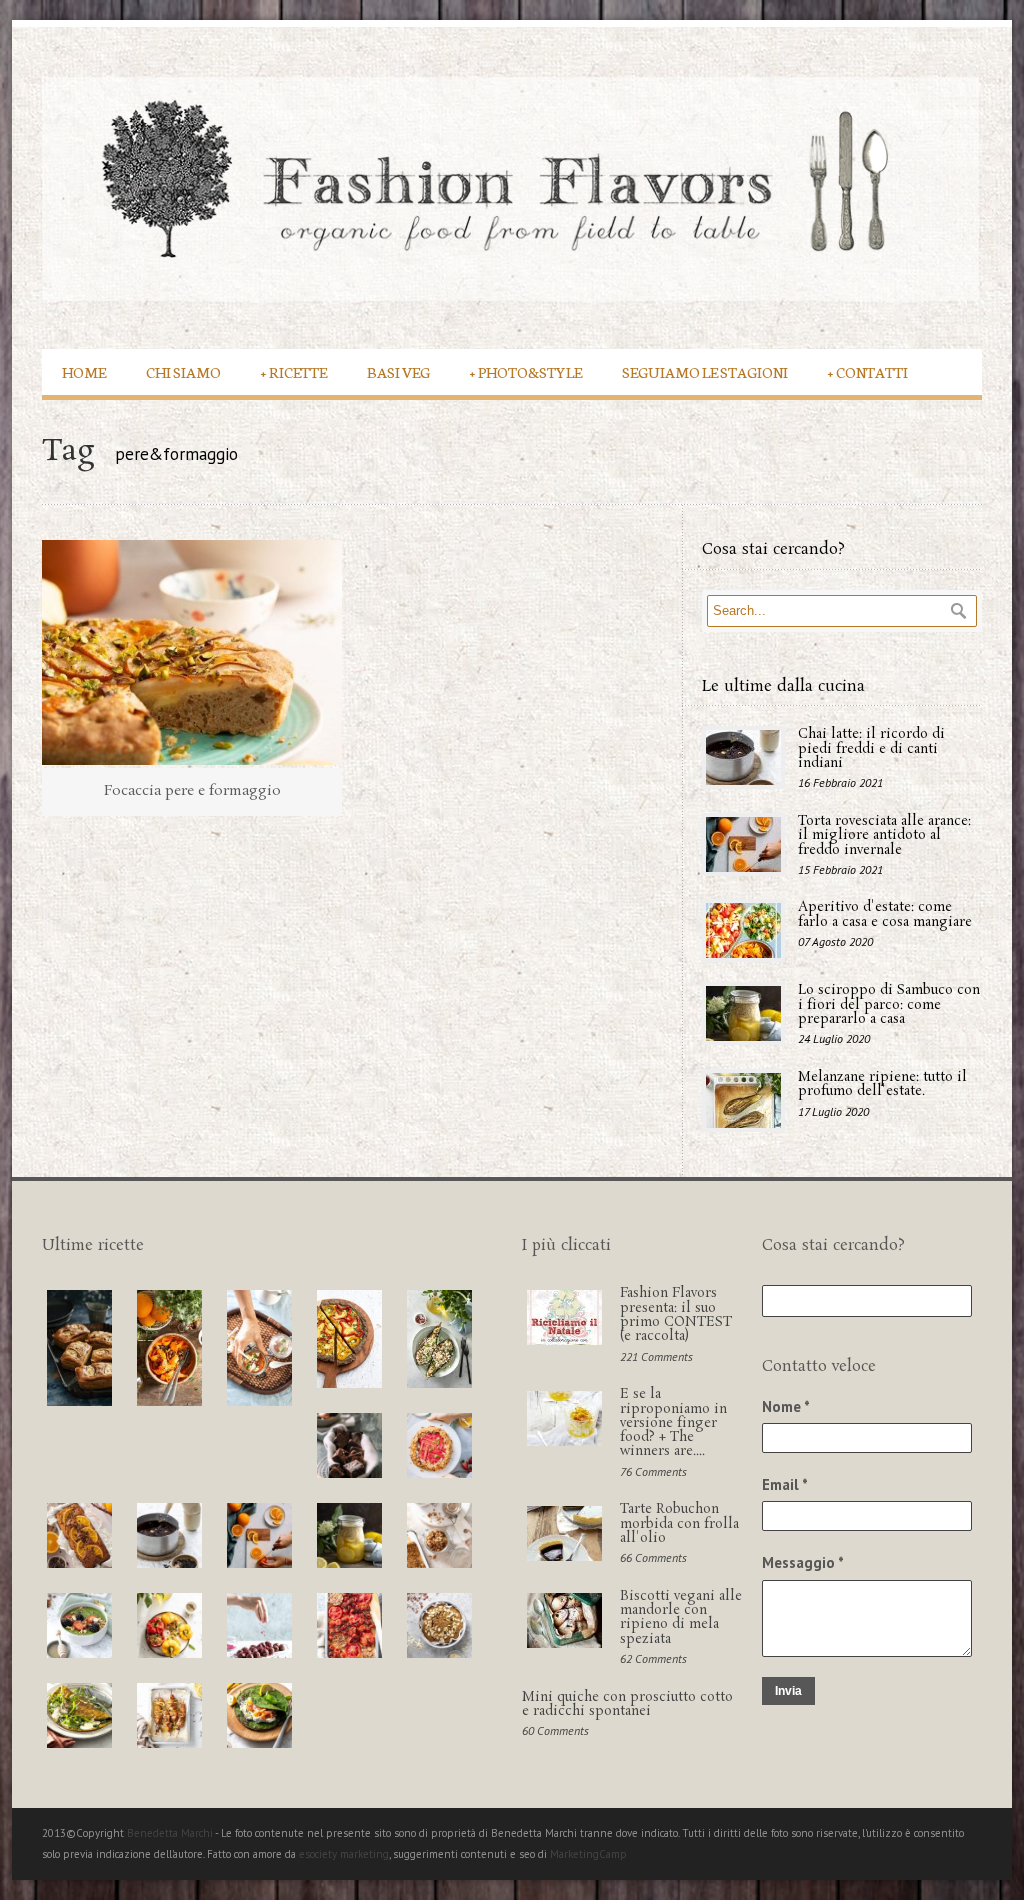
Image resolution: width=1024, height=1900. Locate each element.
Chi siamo (183, 371)
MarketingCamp (588, 1854)
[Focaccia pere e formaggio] (192, 652)
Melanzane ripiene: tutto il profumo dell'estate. (882, 1084)
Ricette (294, 371)
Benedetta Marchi (171, 1833)
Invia (788, 1691)
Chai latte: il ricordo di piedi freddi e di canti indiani (871, 749)
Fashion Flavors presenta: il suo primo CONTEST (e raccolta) (676, 1315)
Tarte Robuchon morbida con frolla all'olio (679, 1524)
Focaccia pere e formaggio (192, 791)
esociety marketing (344, 1854)
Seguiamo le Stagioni (705, 371)
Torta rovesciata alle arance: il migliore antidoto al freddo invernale (884, 836)
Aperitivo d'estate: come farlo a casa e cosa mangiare (885, 914)
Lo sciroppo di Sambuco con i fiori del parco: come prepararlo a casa (889, 1005)
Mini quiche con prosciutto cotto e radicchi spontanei (627, 1704)
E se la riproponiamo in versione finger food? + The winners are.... (673, 1423)
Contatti (868, 371)
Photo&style (526, 371)
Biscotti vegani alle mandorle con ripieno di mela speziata (681, 1618)
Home (84, 371)
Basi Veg (398, 371)
